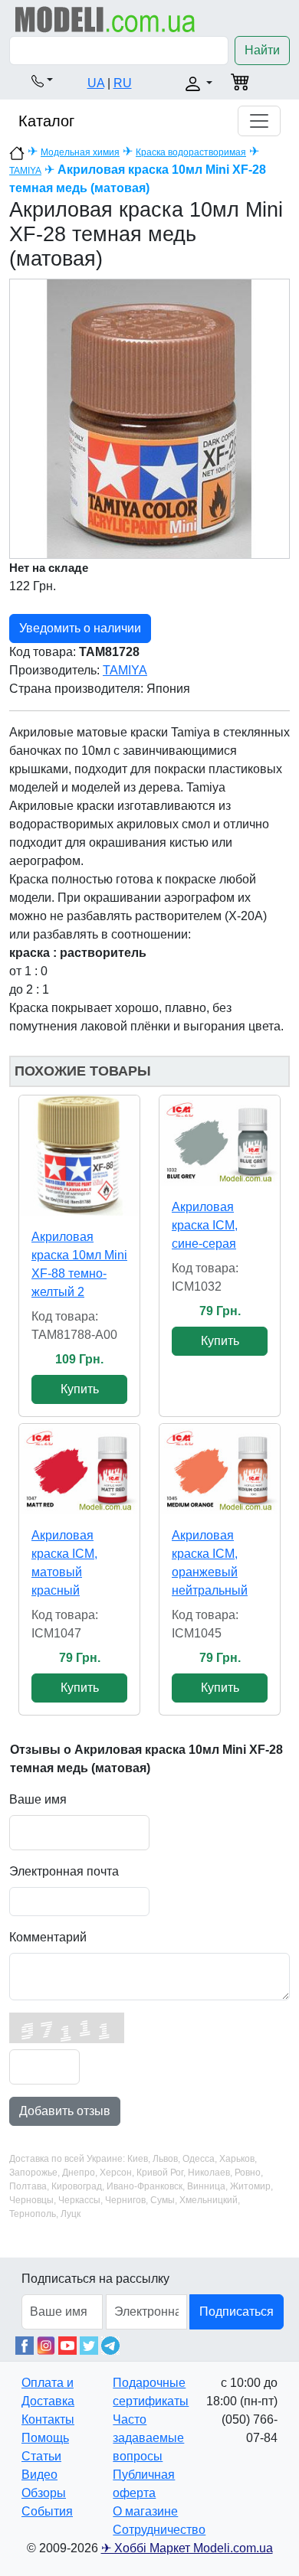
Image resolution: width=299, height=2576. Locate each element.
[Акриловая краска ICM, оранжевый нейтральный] (220, 1469)
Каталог (46, 121)
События (47, 2511)
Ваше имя (38, 1799)
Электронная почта (64, 1871)
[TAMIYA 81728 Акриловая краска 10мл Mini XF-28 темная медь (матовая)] (149, 418)
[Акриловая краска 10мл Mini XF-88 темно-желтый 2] (79, 1156)
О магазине (145, 2511)
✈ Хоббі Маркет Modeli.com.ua (187, 2548)
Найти (262, 50)
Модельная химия (80, 152)
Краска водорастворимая (191, 152)
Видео (39, 2475)
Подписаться (237, 2312)
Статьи (41, 2456)
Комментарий (48, 1937)
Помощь (45, 2438)
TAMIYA (25, 171)
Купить (80, 1389)
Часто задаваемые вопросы (148, 2438)
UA (96, 83)
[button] (42, 80)
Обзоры (44, 2493)
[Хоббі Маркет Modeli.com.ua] (105, 19)
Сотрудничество (159, 2530)
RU (123, 83)
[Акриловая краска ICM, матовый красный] (79, 1469)
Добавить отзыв (65, 2111)
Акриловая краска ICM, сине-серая (205, 1225)
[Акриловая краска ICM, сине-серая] (220, 1141)
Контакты (48, 2419)
